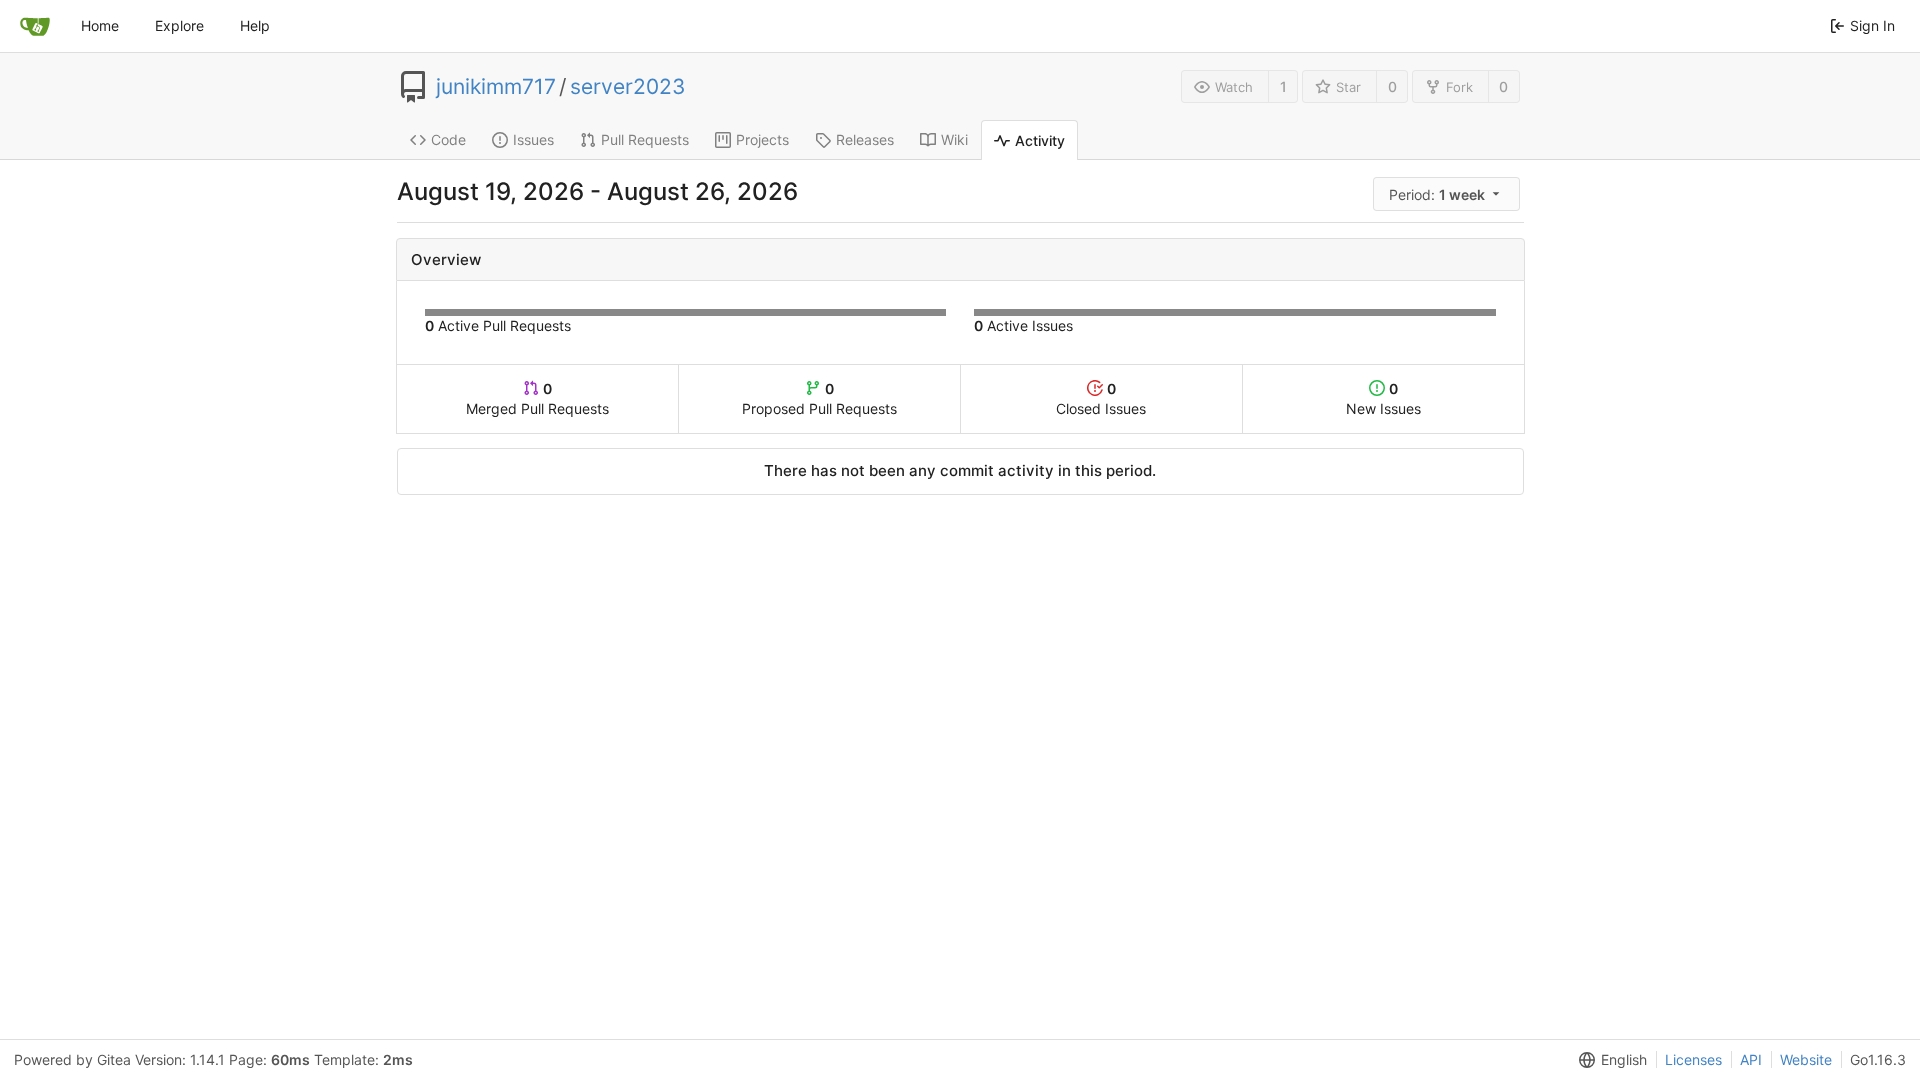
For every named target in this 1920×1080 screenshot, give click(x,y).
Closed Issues (1101, 398)
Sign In (1872, 25)
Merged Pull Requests (537, 398)
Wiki (954, 139)
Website (1806, 1059)
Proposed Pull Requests (819, 398)
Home (100, 25)
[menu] (1448, 194)
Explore (179, 25)
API (1751, 1059)
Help (255, 25)
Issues (533, 139)
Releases (865, 139)
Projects (762, 139)
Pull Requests (645, 139)
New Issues (1383, 398)
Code (448, 139)
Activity (1040, 140)
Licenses (1693, 1059)
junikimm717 (496, 87)
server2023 (627, 87)
